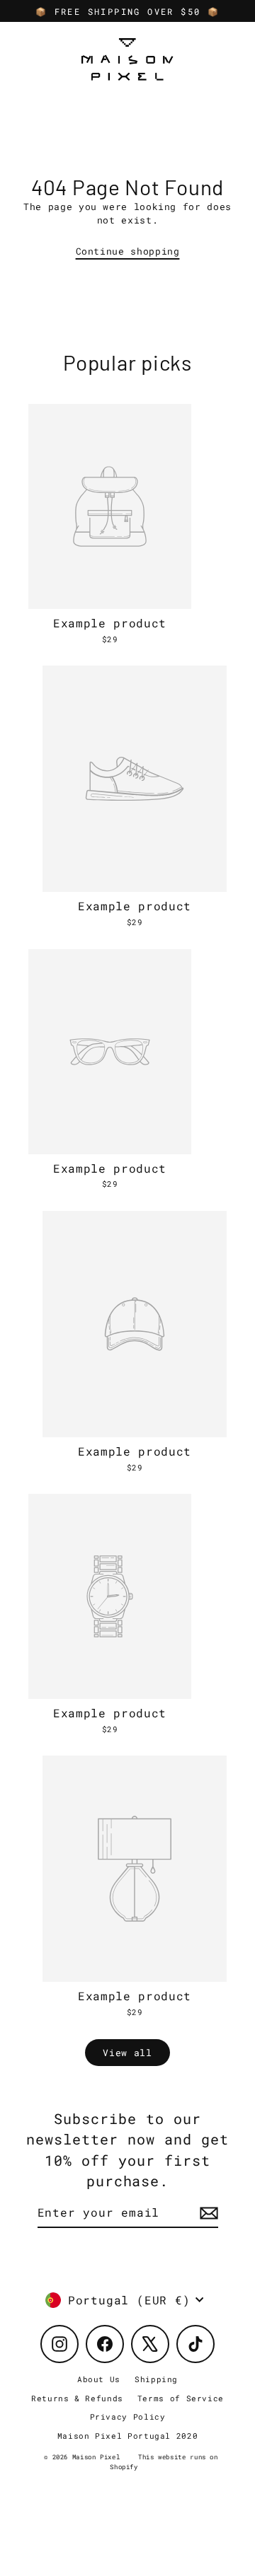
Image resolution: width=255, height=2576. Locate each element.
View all (127, 2053)
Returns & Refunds (77, 2398)
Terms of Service (181, 2398)
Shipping (156, 2379)
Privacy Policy (128, 2417)
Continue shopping (128, 251)
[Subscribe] (207, 2213)
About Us (99, 2379)
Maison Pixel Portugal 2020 (128, 2436)
